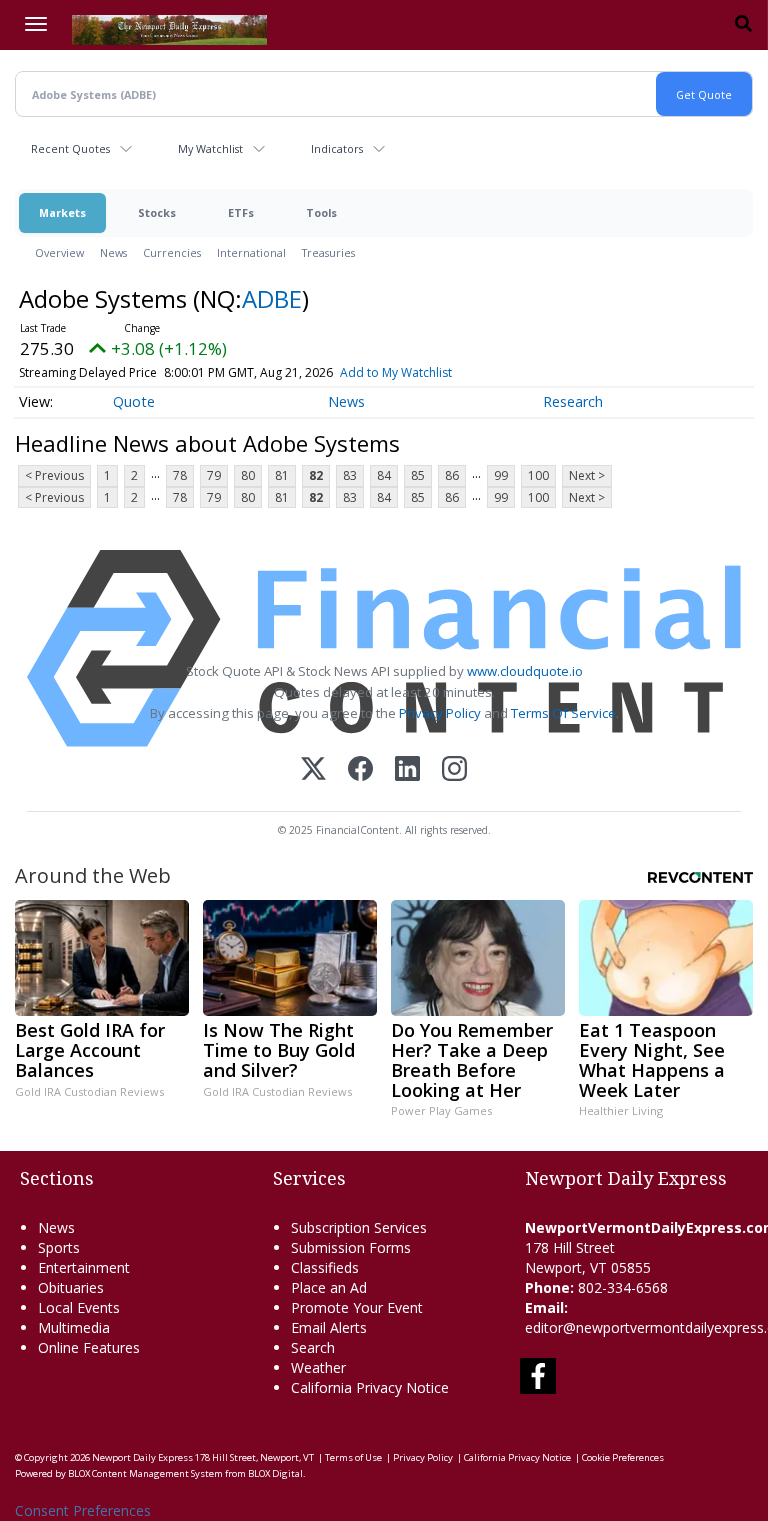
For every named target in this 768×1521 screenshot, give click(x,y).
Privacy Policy (440, 713)
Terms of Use (353, 1457)
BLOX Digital (275, 1473)
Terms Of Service (563, 713)
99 (501, 475)
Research (573, 401)
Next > (587, 475)
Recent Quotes (70, 148)
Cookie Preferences (623, 1457)
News (113, 252)
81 (282, 475)
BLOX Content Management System (145, 1473)
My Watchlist (210, 148)
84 (384, 475)
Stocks (157, 212)
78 (180, 475)
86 (452, 475)
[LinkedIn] (407, 770)
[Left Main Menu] (36, 24)
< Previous (54, 475)
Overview (59, 252)
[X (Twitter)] (313, 770)
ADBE (272, 298)
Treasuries (328, 252)
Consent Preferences (83, 1510)
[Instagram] (454, 770)
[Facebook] (360, 770)
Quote (134, 401)
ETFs (241, 212)
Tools (321, 212)
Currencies (172, 252)
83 (350, 475)
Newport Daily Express (142, 1457)
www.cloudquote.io (525, 671)
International (251, 252)
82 (316, 475)
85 (418, 475)
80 (248, 475)
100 (538, 475)
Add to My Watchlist (396, 372)
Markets (62, 212)
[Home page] (169, 28)
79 (214, 475)
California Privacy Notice (517, 1457)
